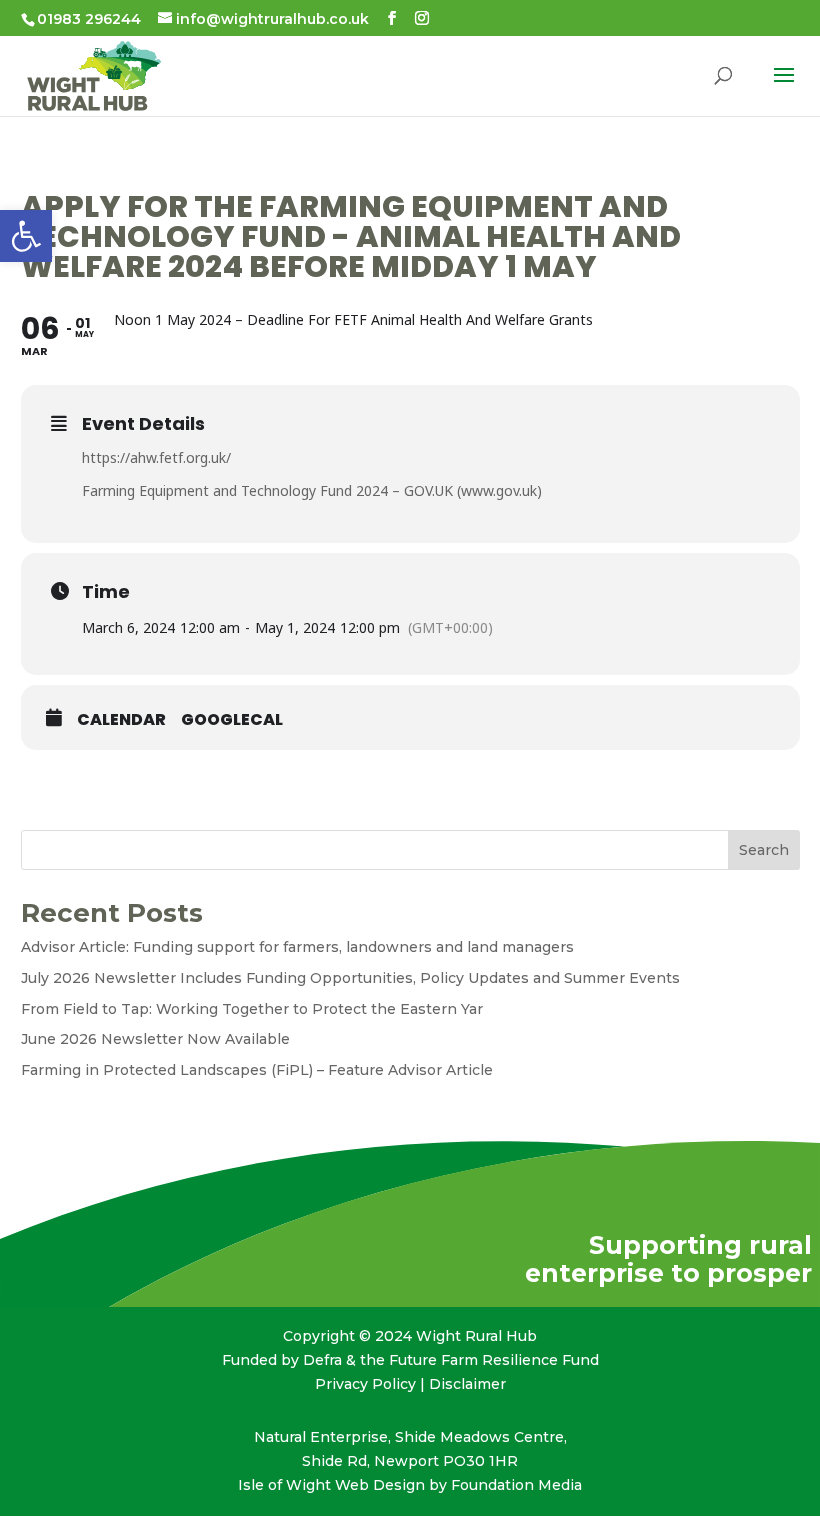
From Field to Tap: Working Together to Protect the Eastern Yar (252, 1009)
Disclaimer (467, 1384)
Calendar (121, 720)
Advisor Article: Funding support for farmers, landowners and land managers (297, 947)
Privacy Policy (365, 1384)
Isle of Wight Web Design (331, 1485)
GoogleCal (232, 720)
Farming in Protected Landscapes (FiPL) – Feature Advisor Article (257, 1070)
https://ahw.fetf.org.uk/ (156, 457)
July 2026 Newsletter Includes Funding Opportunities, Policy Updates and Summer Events (350, 978)
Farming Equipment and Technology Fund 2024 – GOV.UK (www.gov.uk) (312, 490)
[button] (26, 236)
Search (764, 850)
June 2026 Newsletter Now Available (155, 1039)
